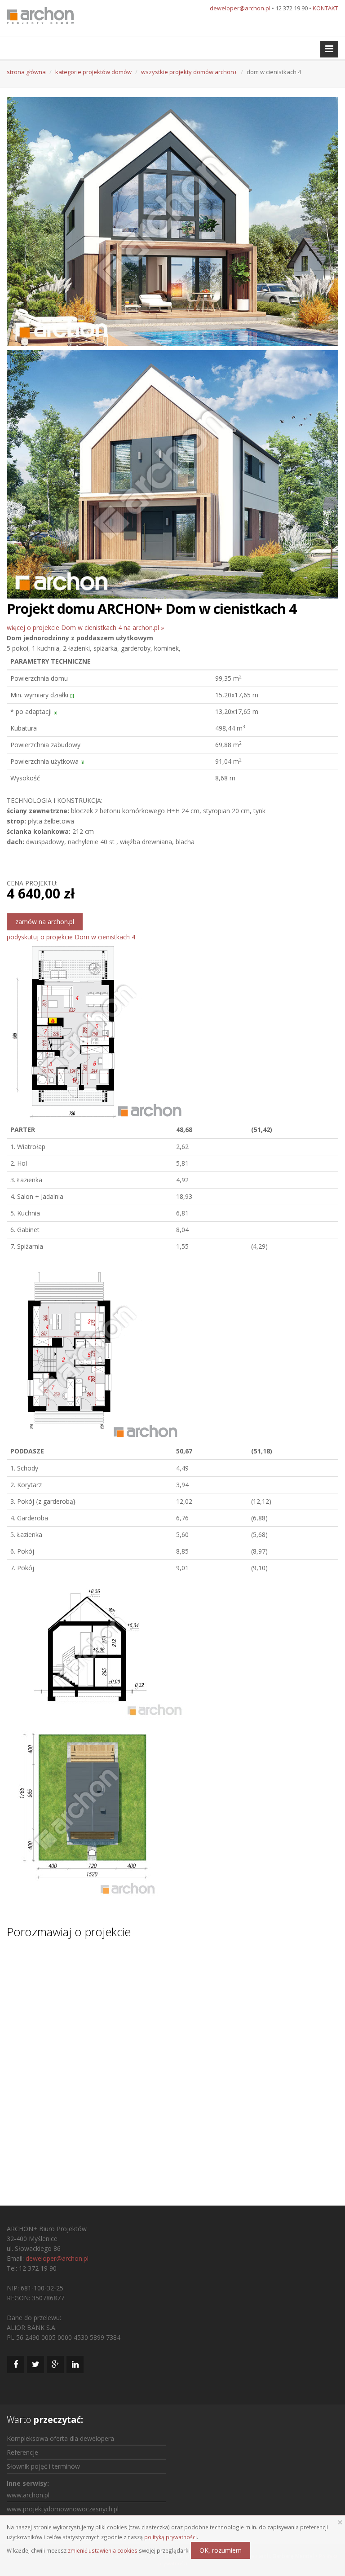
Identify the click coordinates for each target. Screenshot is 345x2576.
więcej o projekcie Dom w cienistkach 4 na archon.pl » (85, 627)
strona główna (26, 72)
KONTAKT (325, 8)
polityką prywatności (170, 2537)
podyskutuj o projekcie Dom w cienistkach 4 (71, 937)
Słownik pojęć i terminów (43, 2466)
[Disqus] (172, 2064)
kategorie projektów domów (93, 72)
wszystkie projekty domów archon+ (189, 72)
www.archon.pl (28, 2495)
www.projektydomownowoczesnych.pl (63, 2509)
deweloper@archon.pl (240, 8)
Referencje (22, 2452)
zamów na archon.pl (45, 922)
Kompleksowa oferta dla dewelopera (60, 2438)
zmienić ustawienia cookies (103, 2550)
